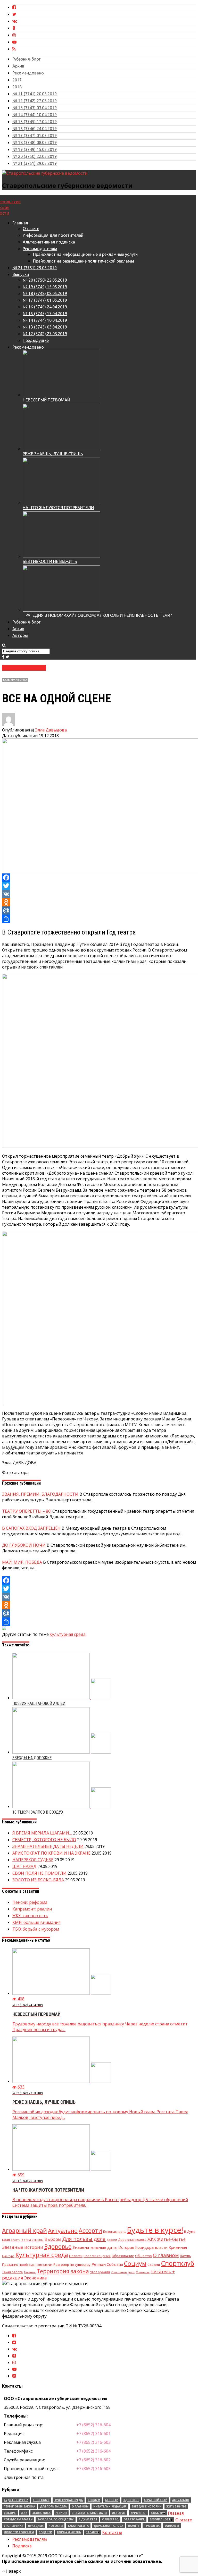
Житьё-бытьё (171, 2239)
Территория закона (63, 2271)
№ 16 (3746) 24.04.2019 (35, 129)
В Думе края (88, 2519)
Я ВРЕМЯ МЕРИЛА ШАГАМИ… (42, 1833)
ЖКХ (152, 2239)
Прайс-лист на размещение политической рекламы (84, 261)
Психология (44, 2265)
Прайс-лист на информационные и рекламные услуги (85, 254)
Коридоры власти (151, 2247)
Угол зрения (100, 2272)
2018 (17, 87)
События (115, 2264)
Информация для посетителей (53, 235)
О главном (166, 2255)
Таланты (30, 2272)
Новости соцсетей (97, 2256)
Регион (99, 2264)
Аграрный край (24, 2230)
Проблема (27, 2265)
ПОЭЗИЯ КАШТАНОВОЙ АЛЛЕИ (39, 1703)
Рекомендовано (28, 73)
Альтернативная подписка (49, 242)
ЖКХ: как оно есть (30, 1916)
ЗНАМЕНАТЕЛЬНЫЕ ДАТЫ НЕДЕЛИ (48, 1846)
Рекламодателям (40, 249)
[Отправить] (99, 919)
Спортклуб (178, 2263)
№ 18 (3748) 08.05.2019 (35, 142)
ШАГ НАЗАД (24, 1866)
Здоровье (58, 2246)
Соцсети (154, 2265)
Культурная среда (15, 680)
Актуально (63, 2231)
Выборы (53, 2239)
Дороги (112, 2240)
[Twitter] (99, 886)
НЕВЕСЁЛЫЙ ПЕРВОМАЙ (46, 400)
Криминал (178, 2247)
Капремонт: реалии (32, 1909)
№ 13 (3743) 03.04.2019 (35, 108)
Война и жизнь (32, 2240)
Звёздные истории (23, 2247)
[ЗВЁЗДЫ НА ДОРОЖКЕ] (62, 1752)
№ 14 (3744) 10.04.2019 (35, 115)
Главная (20, 223)
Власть (16, 2240)
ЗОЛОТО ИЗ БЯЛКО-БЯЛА (38, 1880)
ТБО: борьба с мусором (36, 1929)
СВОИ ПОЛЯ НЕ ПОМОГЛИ (39, 1873)
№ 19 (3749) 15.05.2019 (35, 149)
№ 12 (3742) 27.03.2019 (35, 101)
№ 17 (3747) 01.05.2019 (35, 136)
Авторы (20, 635)
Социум (135, 2263)
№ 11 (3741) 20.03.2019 (35, 94)
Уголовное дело (123, 2272)
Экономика (35, 2278)
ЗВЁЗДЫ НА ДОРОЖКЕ (32, 1758)
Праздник (10, 2265)
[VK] (99, 894)
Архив (18, 66)
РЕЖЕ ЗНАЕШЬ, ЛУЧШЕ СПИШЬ (53, 454)
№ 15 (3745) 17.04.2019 (35, 122)
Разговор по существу (72, 2264)
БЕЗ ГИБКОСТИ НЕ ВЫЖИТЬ (50, 561)
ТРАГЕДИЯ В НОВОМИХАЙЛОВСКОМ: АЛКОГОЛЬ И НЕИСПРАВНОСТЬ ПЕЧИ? (97, 615)
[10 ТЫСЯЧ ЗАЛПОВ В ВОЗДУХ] (62, 1806)
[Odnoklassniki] (99, 902)
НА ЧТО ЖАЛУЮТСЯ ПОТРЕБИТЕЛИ (58, 508)
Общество (143, 2256)
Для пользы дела (84, 2239)
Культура (8, 2256)
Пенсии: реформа (30, 1902)
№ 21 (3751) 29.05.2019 (35, 163)
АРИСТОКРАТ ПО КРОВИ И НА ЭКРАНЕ (51, 1853)
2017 (17, 80)
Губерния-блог (26, 59)
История (126, 2247)
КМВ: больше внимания (36, 1922)
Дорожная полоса (132, 2240)
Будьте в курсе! (155, 2230)
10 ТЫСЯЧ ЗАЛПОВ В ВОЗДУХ (38, 1812)
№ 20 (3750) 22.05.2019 (35, 156)
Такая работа (12, 2272)
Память (185, 2256)
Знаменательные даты (95, 2247)
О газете (31, 229)
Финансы (143, 2272)
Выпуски (21, 274)
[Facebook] (99, 878)
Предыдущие (36, 340)
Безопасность (114, 2232)
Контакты (112, 2532)
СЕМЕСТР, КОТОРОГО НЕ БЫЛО (44, 1840)
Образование (123, 2256)
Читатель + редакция (110, 2506)
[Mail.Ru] (99, 911)
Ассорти (90, 2230)
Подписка (22, 2546)
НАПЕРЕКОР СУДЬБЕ (33, 1860)
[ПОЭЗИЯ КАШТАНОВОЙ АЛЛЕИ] (62, 1698)
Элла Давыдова (51, 730)
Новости (76, 2256)
